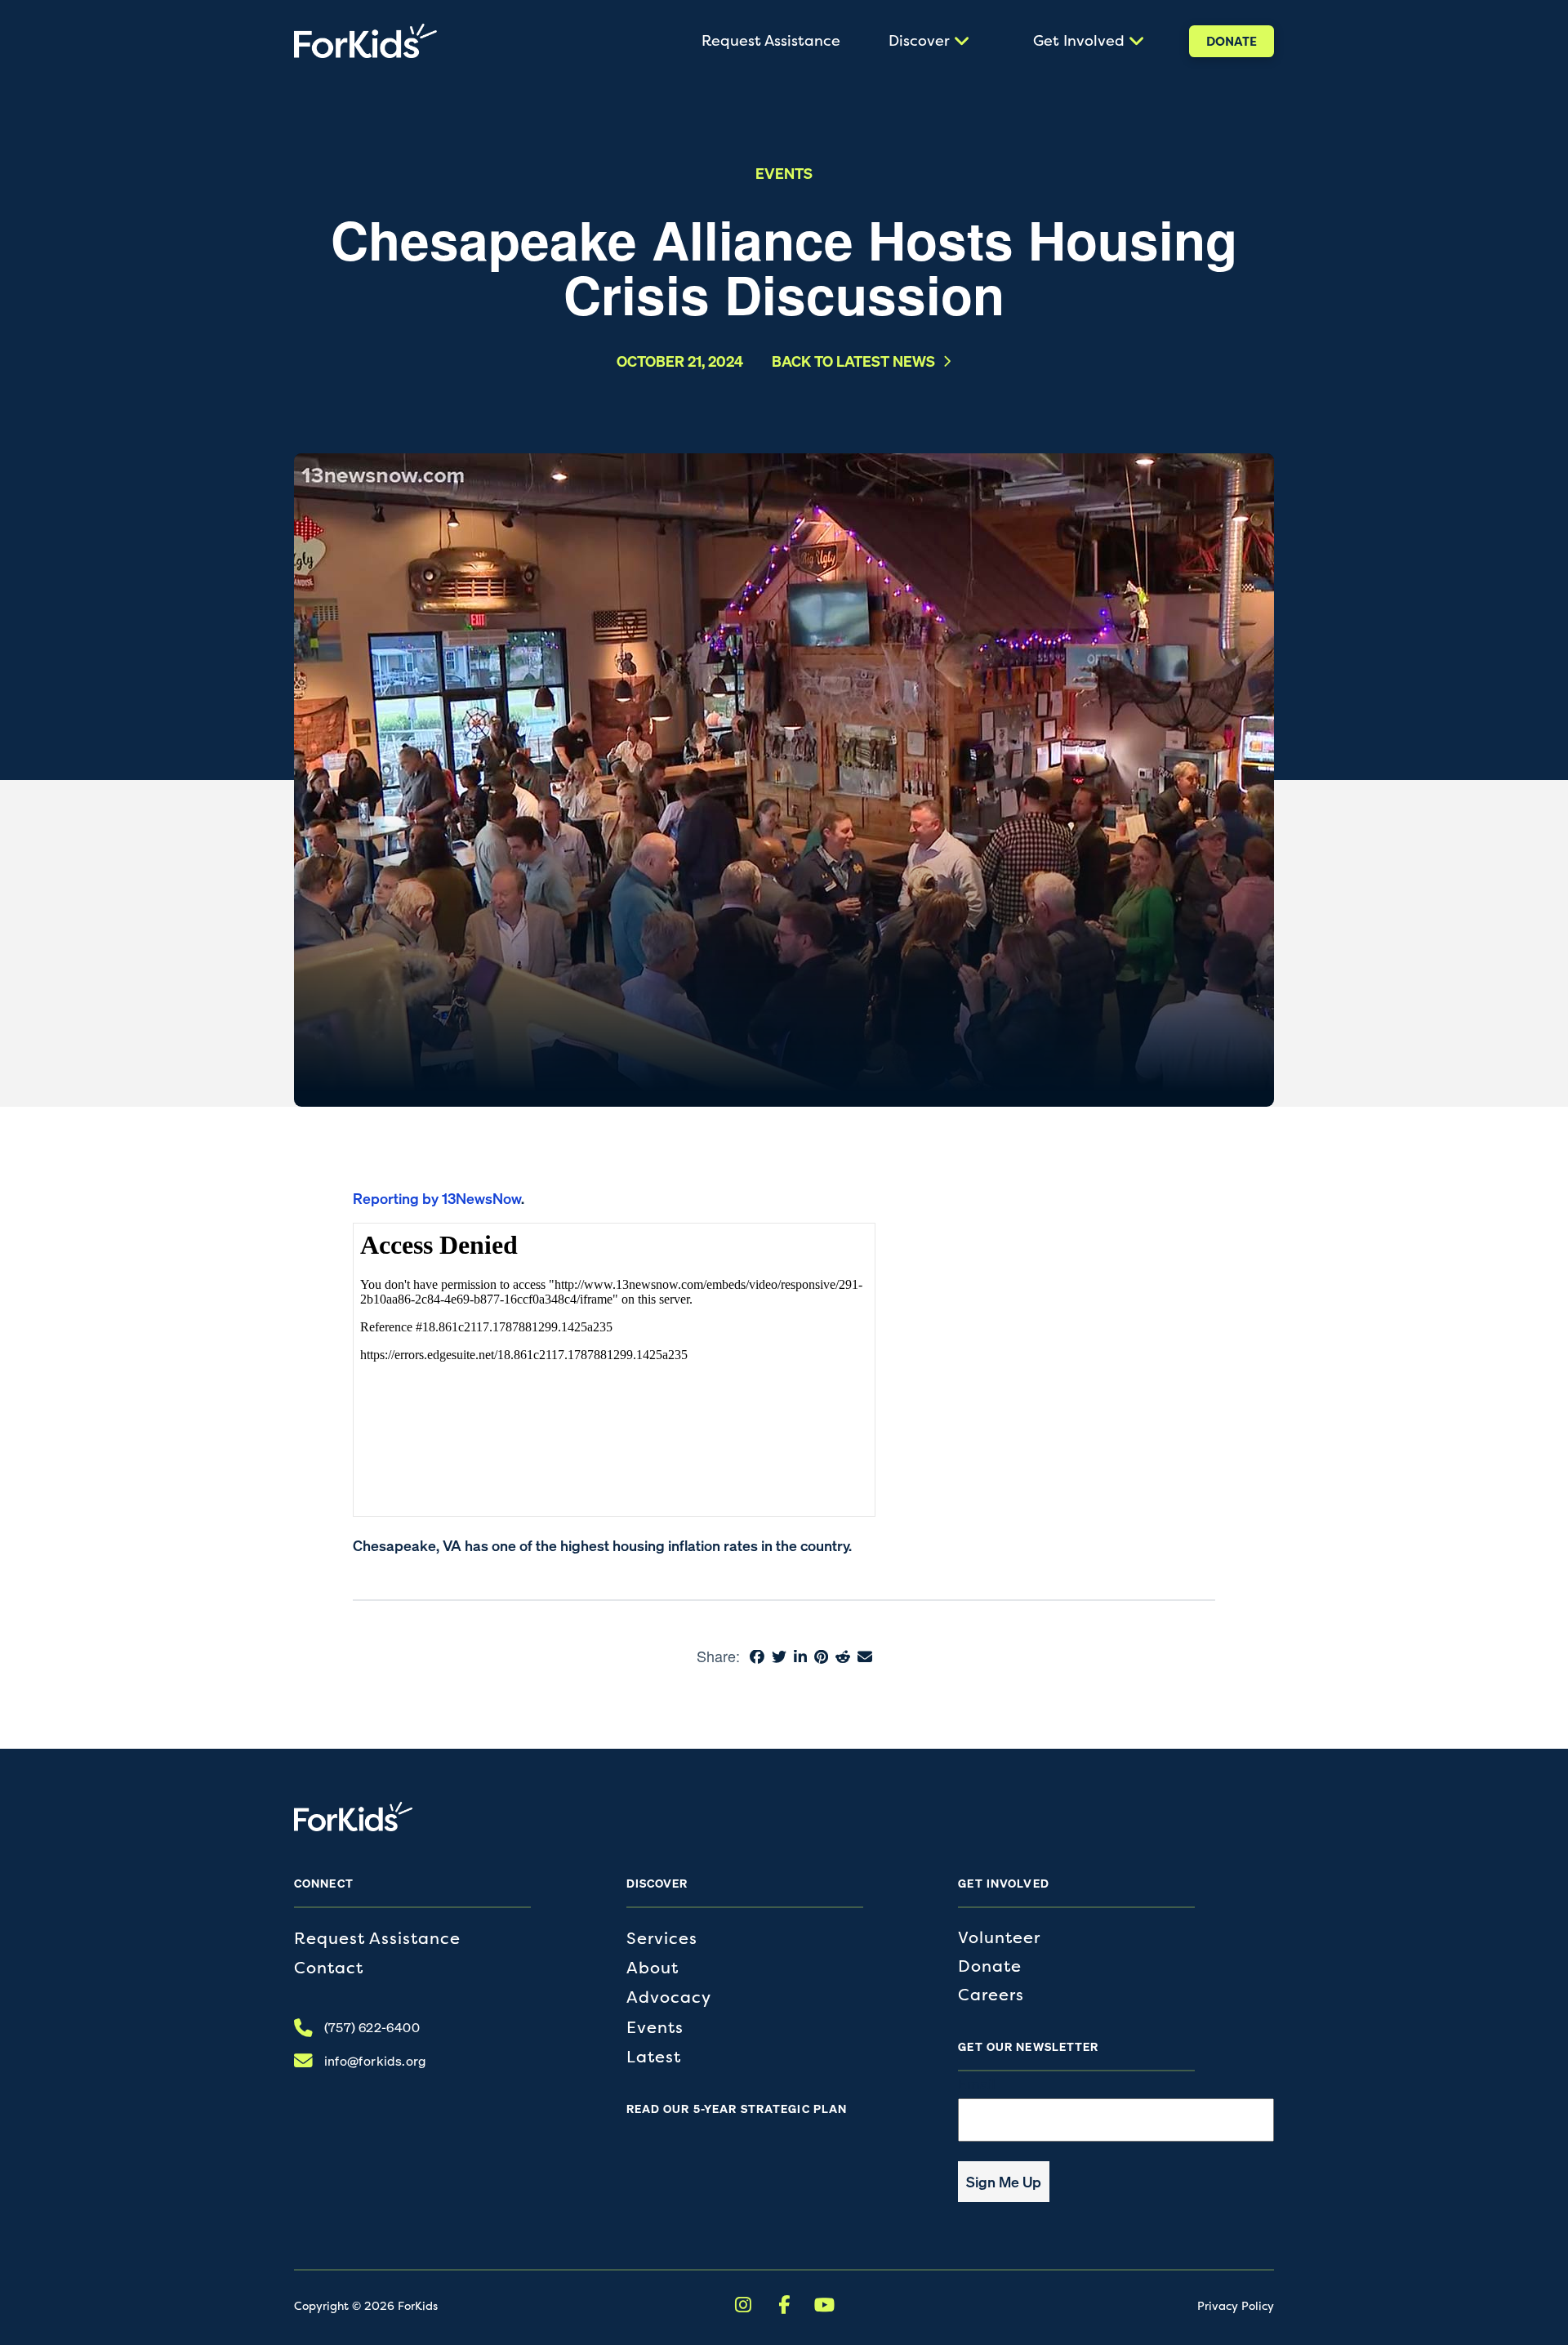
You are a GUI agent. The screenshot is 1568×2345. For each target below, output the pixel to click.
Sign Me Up (1004, 2182)
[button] (927, 41)
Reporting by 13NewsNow (437, 1198)
